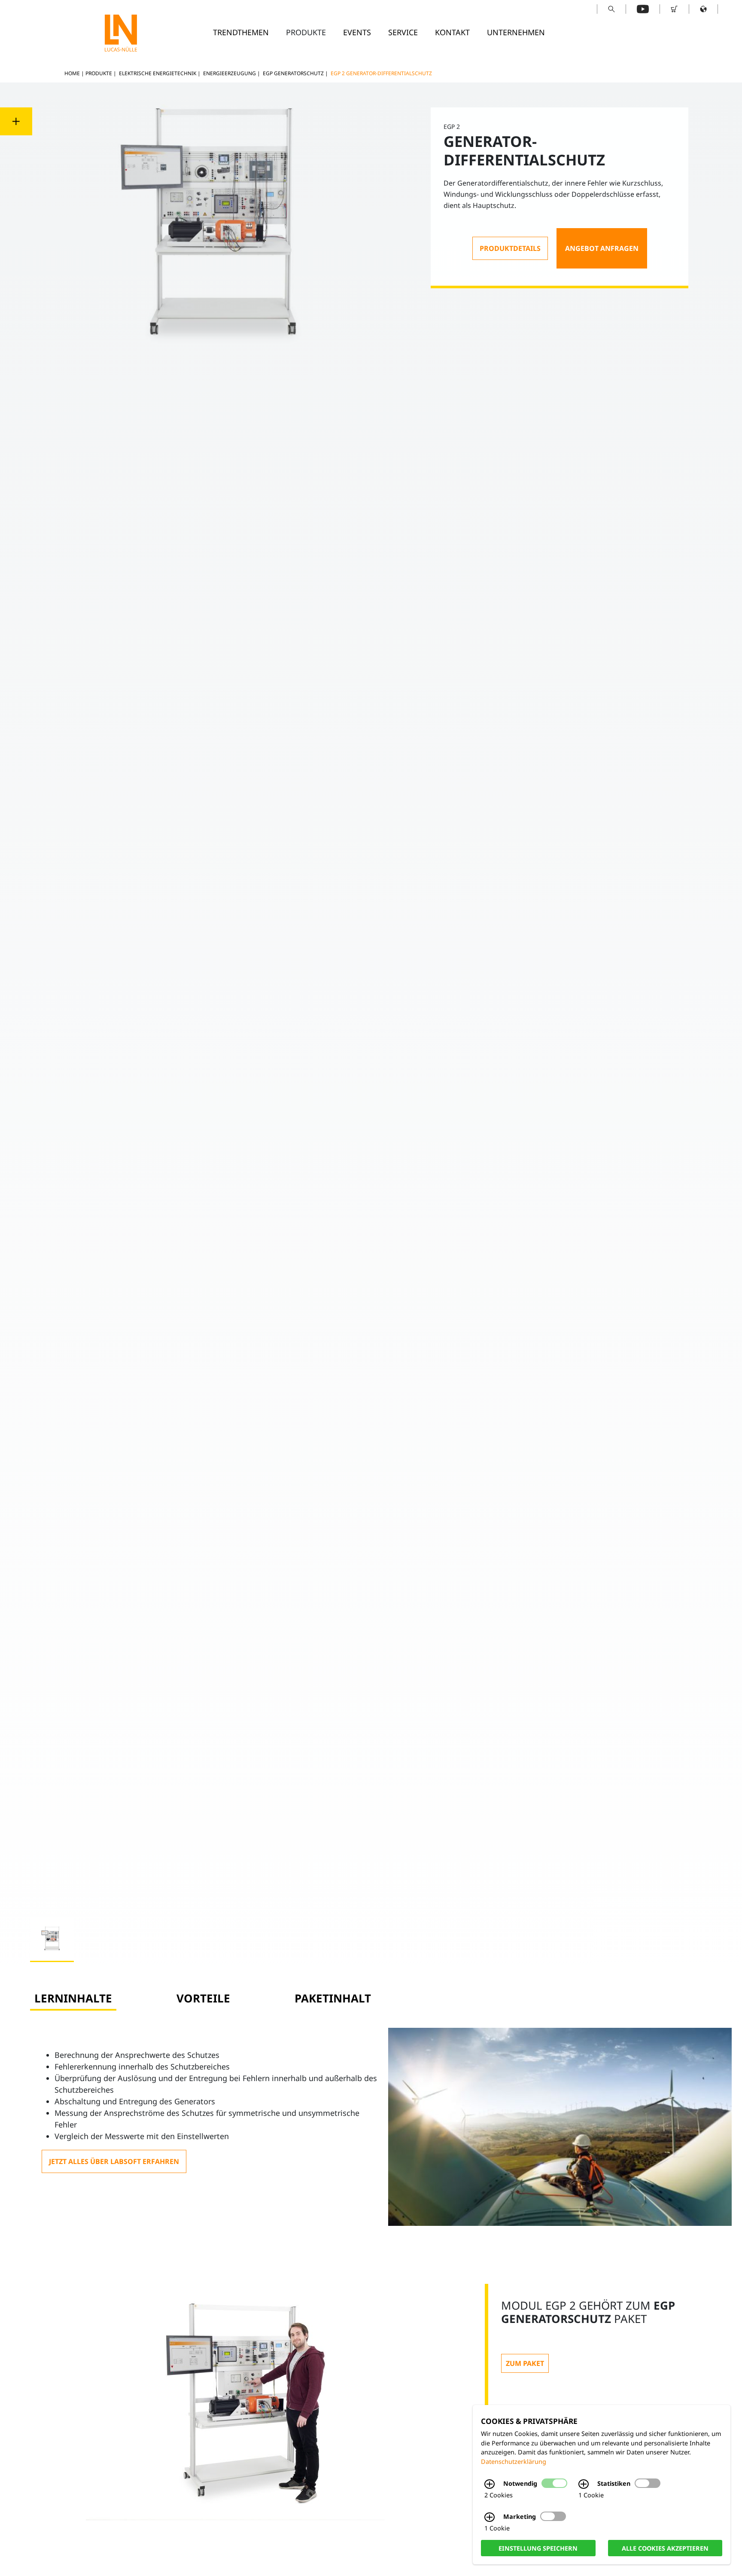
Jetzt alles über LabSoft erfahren (114, 2161)
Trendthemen (241, 32)
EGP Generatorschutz (293, 73)
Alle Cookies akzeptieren (665, 2548)
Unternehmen (516, 32)
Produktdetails (510, 248)
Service (403, 32)
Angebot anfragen (602, 248)
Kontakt (452, 32)
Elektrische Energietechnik (158, 73)
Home (72, 73)
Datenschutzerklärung (514, 2462)
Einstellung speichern (538, 2548)
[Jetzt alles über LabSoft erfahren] (114, 2161)
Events (357, 32)
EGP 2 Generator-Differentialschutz (381, 73)
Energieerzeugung (230, 73)
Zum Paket (525, 2363)
